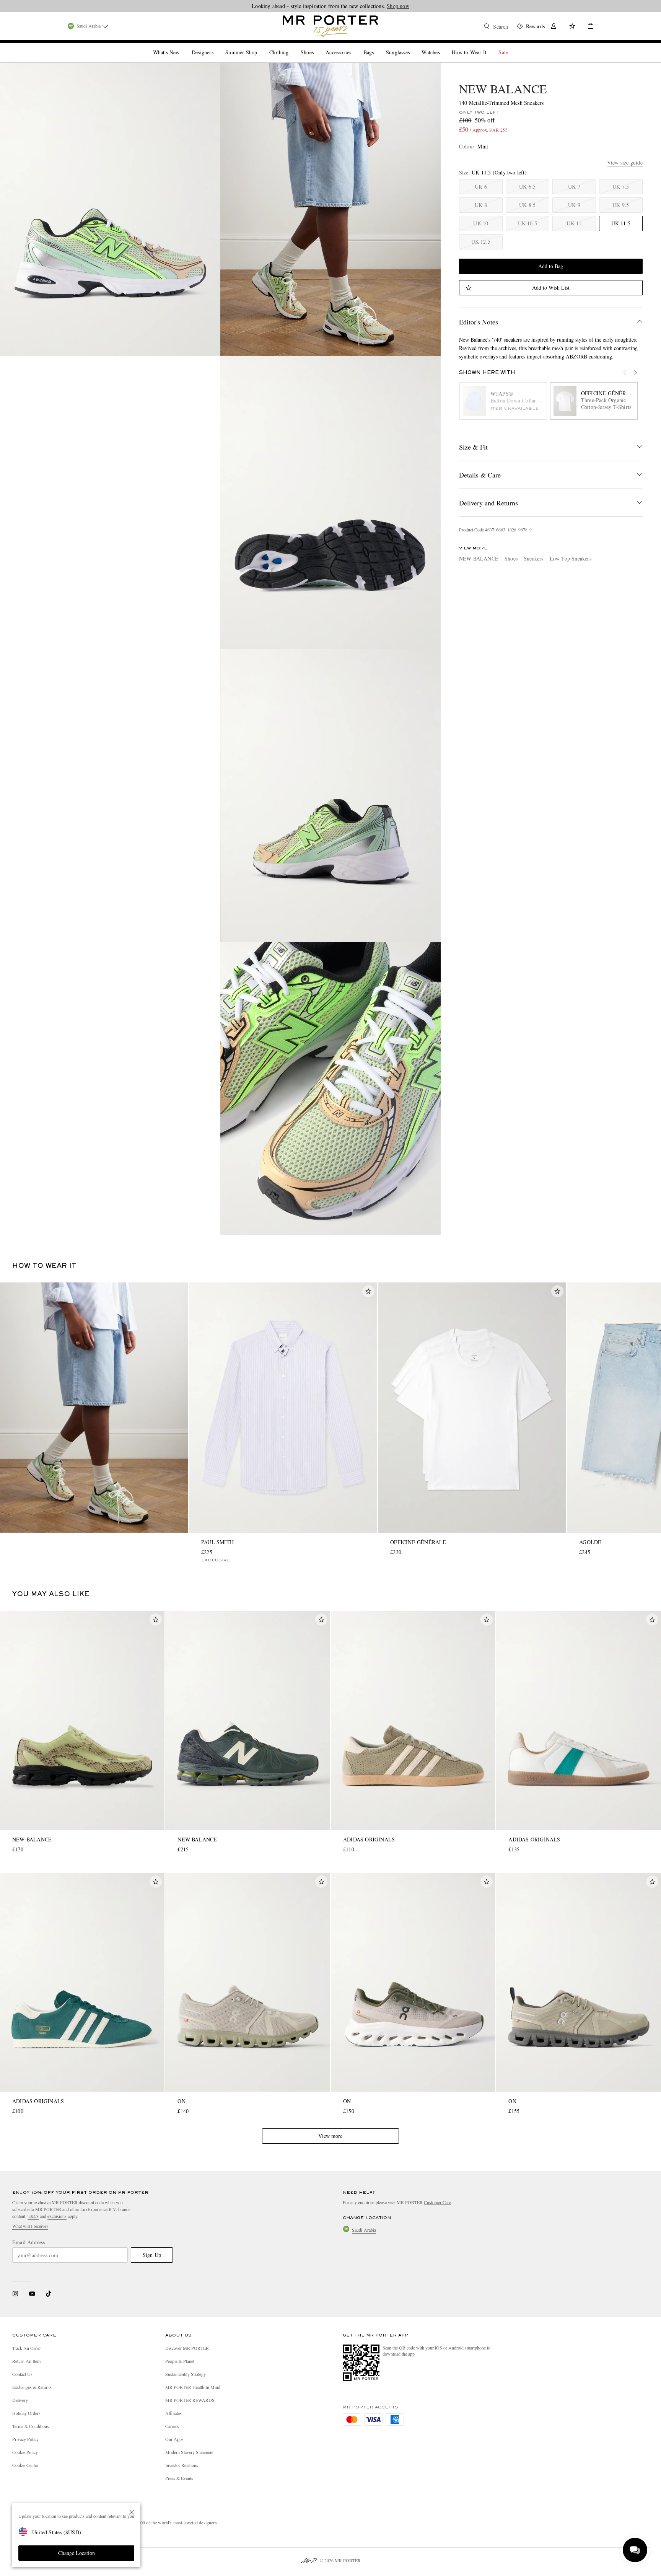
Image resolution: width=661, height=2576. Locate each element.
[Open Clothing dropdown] (291, 46)
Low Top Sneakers (571, 558)
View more (330, 2136)
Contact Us (22, 2374)
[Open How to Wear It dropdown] (490, 46)
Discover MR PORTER (187, 2348)
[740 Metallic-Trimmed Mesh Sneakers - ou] (330, 209)
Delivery (20, 2400)
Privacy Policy (25, 2439)
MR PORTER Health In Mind (193, 2387)
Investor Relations (182, 2465)
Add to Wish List (551, 288)
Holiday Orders (26, 2413)
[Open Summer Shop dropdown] (260, 46)
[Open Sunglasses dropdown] (413, 46)
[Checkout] (588, 27)
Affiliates (173, 2413)
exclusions (57, 2216)
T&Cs (33, 2216)
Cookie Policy (25, 2452)
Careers (172, 2426)
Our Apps (174, 2439)
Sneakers (534, 558)
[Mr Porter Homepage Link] (330, 26)
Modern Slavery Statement (189, 2452)
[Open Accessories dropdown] (354, 46)
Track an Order (27, 2348)
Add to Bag (551, 266)
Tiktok (49, 2294)
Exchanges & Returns (32, 2387)
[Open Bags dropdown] (377, 46)
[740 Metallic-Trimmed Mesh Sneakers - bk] (330, 795)
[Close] (132, 2512)
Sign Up (152, 2255)
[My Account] (554, 27)
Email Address (29, 2242)
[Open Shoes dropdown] (317, 46)
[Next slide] (639, 377)
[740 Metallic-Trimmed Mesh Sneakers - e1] (330, 502)
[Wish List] (572, 27)
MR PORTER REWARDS (190, 2400)
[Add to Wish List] (368, 1291)
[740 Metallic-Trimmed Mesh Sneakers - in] (110, 209)
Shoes (511, 558)
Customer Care (437, 2202)
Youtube (32, 2294)
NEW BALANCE (503, 89)
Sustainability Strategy (186, 2374)
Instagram (15, 2294)
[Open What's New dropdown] (182, 46)
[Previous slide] (629, 377)
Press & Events (179, 2478)
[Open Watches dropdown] (443, 46)
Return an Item (26, 2361)
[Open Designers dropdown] (217, 46)
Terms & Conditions (31, 2426)
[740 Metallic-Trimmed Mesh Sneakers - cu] (330, 1088)
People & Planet (180, 2361)
